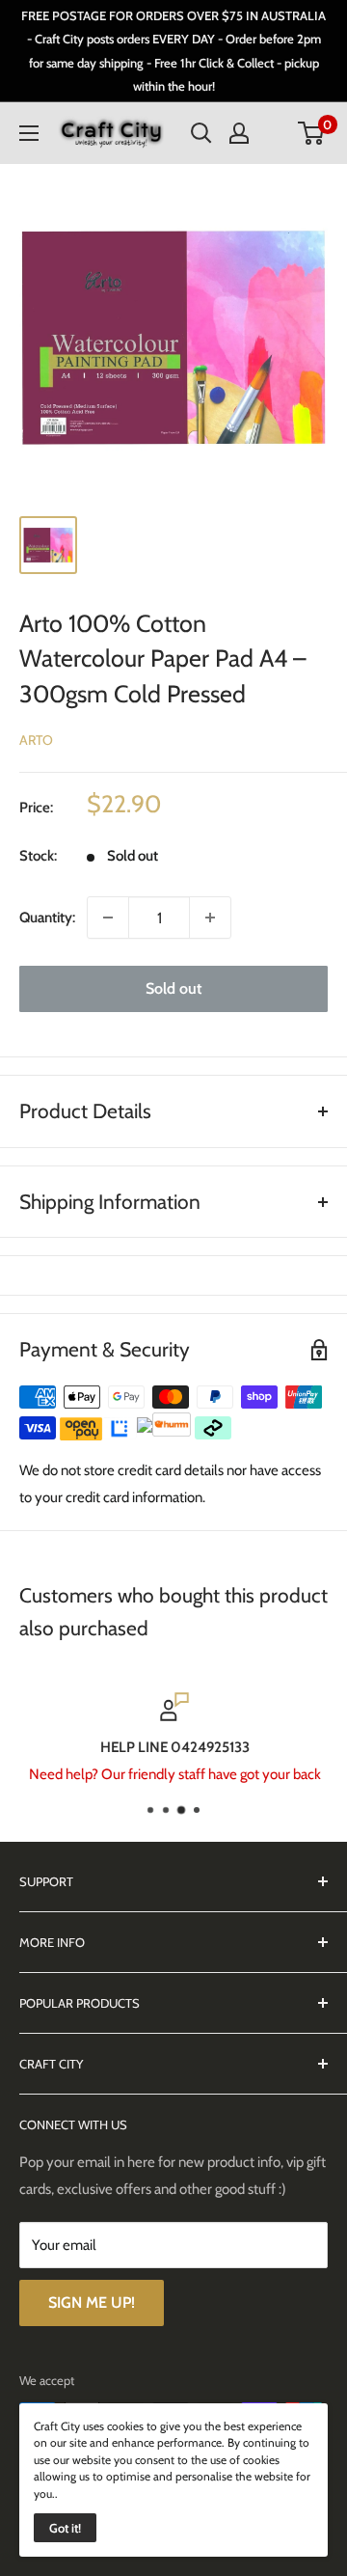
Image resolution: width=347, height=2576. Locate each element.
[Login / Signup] (239, 133)
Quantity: (47, 918)
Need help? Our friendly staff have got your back (174, 1774)
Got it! (65, 2528)
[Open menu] (29, 133)
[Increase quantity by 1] (210, 918)
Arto (36, 740)
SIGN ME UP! (92, 2302)
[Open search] (201, 133)
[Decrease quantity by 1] (108, 918)
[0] (312, 133)
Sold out (173, 988)
